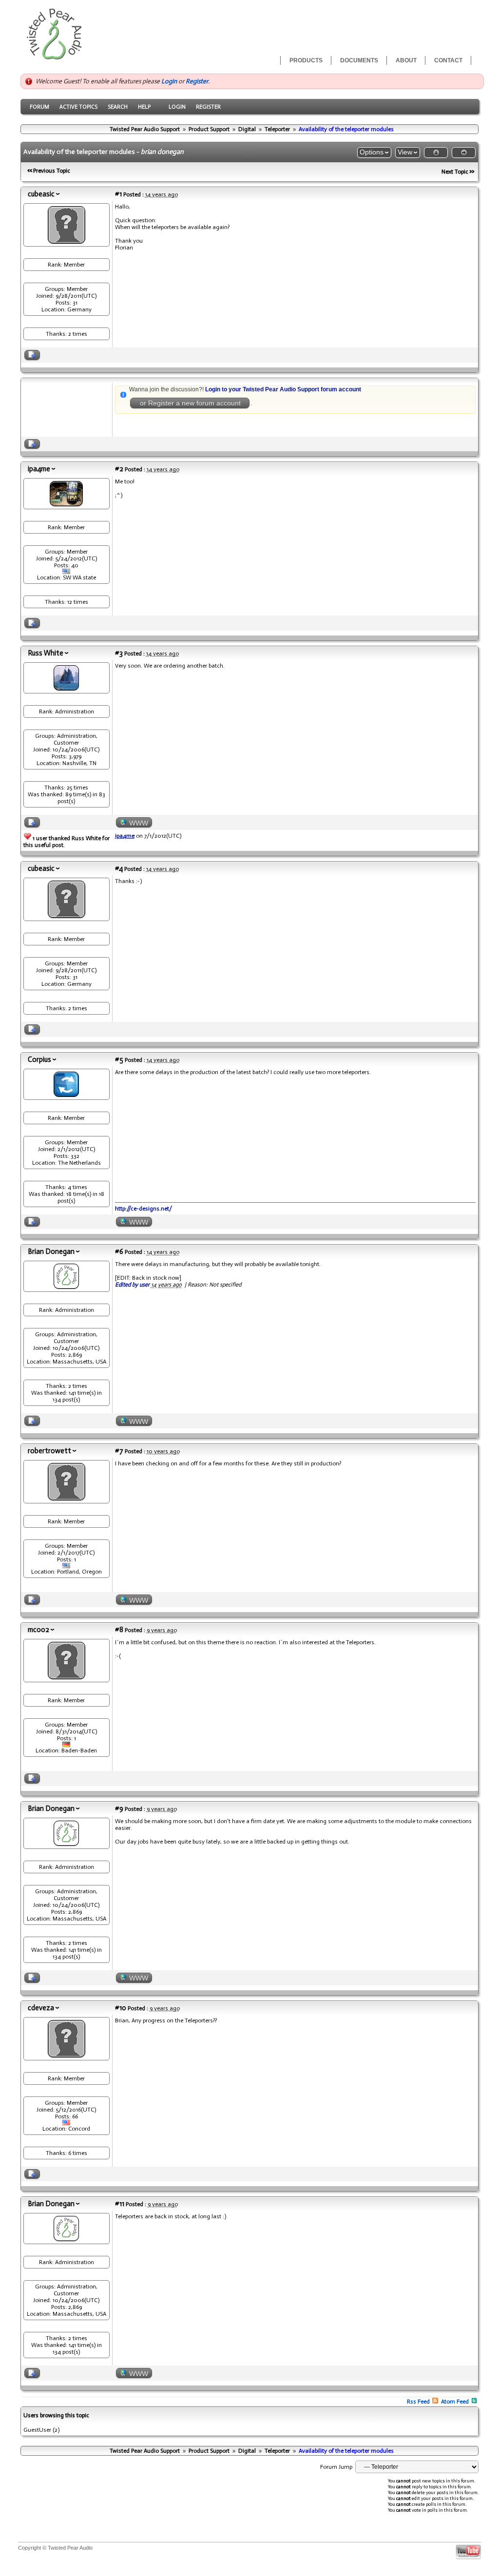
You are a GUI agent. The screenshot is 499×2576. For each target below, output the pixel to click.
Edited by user (132, 1285)
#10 (121, 2008)
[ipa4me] (66, 504)
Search (118, 107)
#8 (119, 1630)
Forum (39, 107)
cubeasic (41, 194)
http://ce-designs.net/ (144, 1209)
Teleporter (277, 129)
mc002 (38, 1630)
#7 (119, 1451)
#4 (119, 868)
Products (306, 60)
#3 (119, 653)
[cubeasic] (67, 241)
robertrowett (49, 1451)
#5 (119, 1059)
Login (169, 81)
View (405, 152)
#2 (119, 469)
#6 (119, 1251)
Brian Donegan (51, 1251)
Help (144, 107)
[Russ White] (66, 688)
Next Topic (455, 172)
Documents (359, 60)
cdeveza (41, 2008)
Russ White (46, 653)
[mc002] (67, 1677)
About (406, 60)
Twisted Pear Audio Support (145, 129)
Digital (247, 129)
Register (197, 81)
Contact (448, 60)
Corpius (39, 1059)
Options (372, 152)
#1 (118, 194)
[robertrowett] (67, 1498)
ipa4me (39, 469)
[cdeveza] (67, 2055)
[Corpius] (66, 1095)
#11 (120, 2204)
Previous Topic (52, 171)
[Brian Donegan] (66, 1287)
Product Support (209, 129)
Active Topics (78, 107)
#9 (119, 1808)
